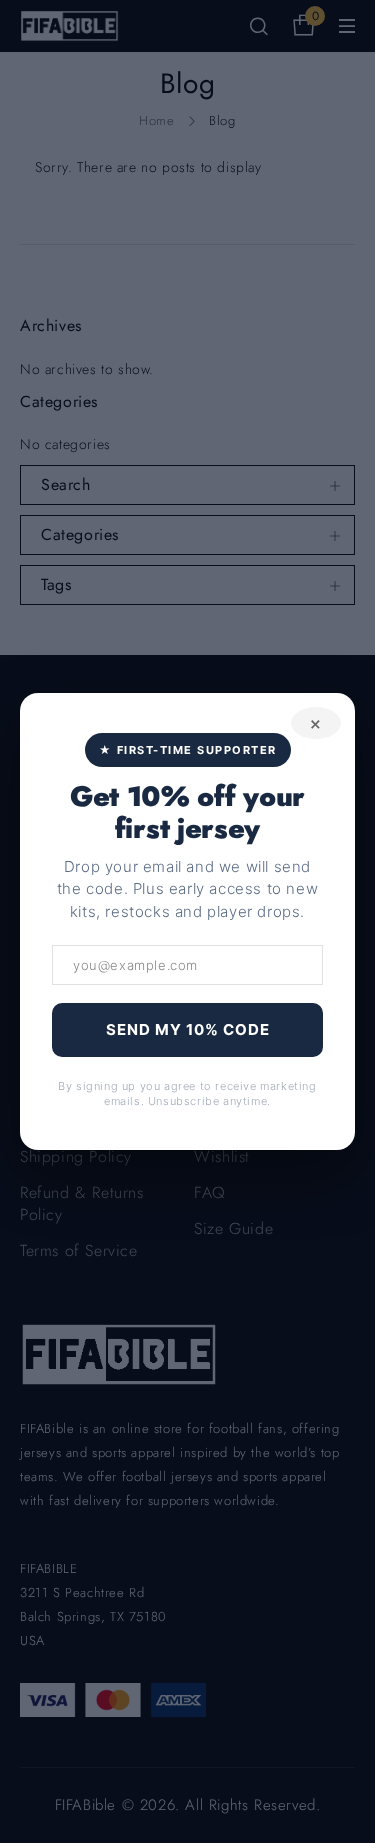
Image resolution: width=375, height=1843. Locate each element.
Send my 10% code (188, 1029)
